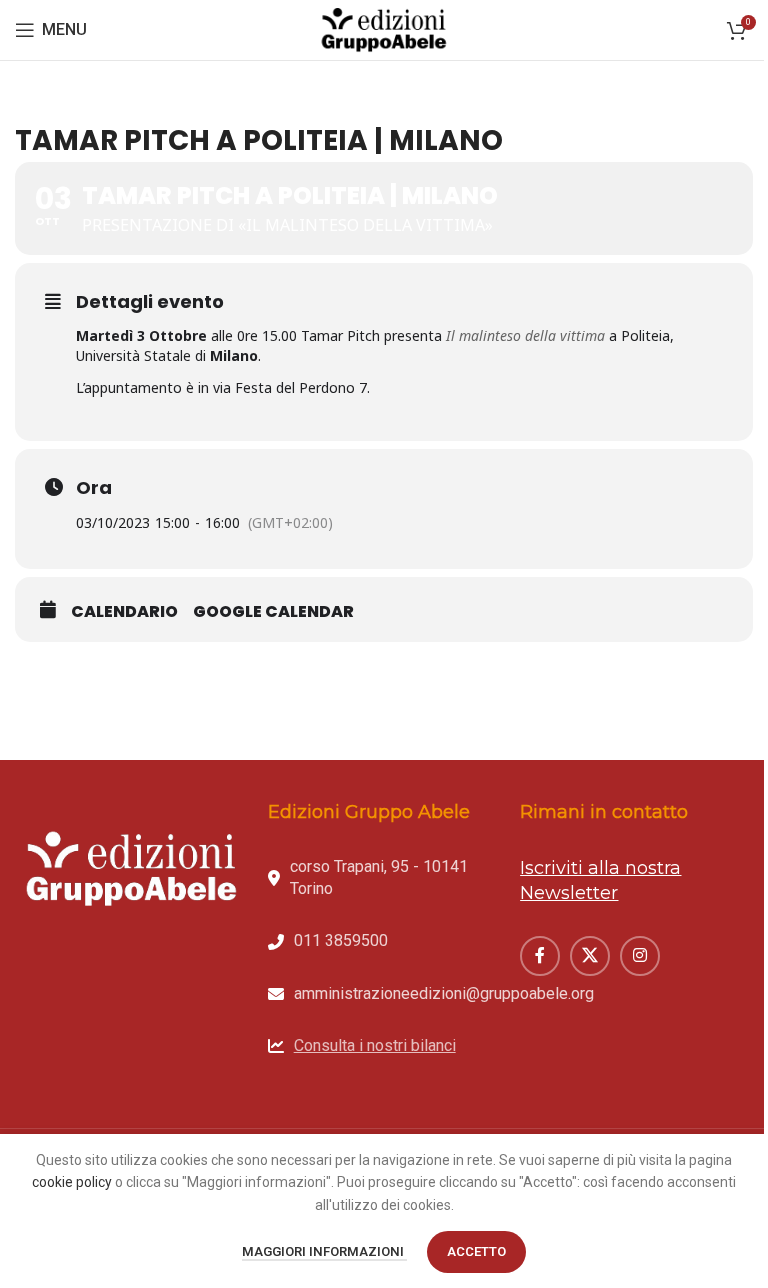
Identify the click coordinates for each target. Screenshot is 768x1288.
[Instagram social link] (640, 956)
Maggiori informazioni (324, 1251)
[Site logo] (384, 29)
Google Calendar (273, 612)
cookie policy (72, 1182)
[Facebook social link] (540, 956)
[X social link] (590, 956)
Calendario (124, 612)
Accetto (476, 1251)
